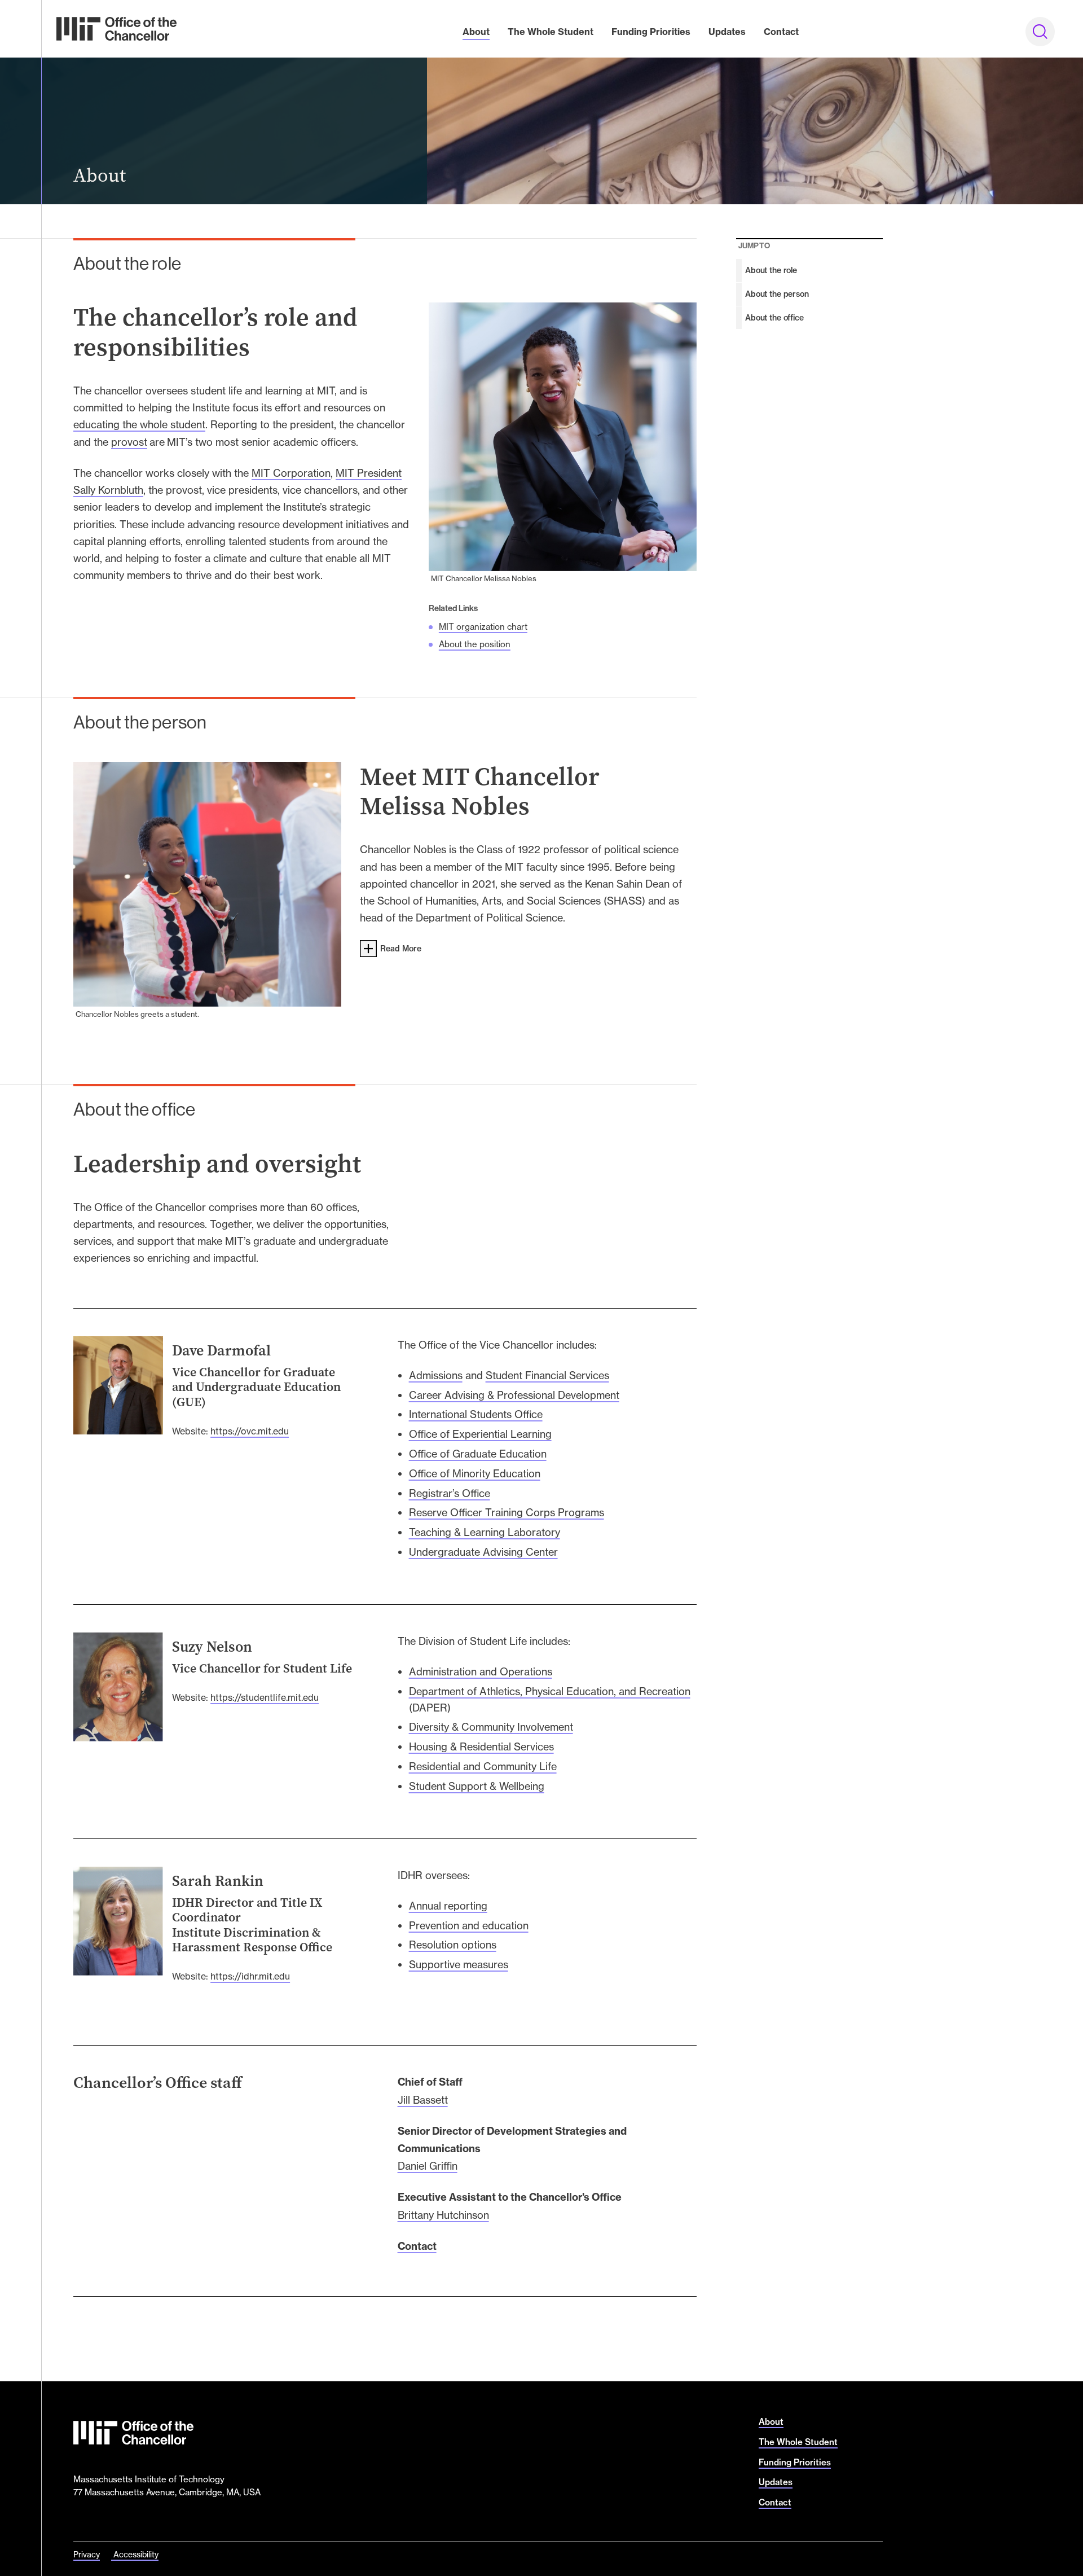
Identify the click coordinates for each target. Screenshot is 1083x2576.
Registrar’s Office (450, 1493)
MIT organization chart (483, 627)
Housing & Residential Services (481, 1746)
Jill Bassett (423, 2100)
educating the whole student (139, 424)
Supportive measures (459, 1964)
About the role (771, 270)
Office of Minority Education (475, 1473)
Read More (401, 949)
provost (129, 442)
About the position (475, 644)
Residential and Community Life (483, 1766)
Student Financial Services (547, 1375)
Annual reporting (448, 1906)
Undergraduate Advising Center (483, 1552)
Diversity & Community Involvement (491, 1727)
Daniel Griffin (428, 2166)
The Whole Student (551, 32)
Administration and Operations (481, 1671)
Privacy (87, 2554)
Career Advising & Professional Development (514, 1395)
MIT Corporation (291, 473)
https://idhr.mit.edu (250, 1976)
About (476, 32)
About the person (777, 294)
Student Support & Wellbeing (477, 1786)
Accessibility (136, 2554)
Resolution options (453, 1945)
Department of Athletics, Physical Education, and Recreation (550, 1691)
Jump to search (1044, 35)
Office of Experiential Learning (480, 1434)
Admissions (436, 1375)
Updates (727, 32)
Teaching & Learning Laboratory (485, 1532)
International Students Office (476, 1414)
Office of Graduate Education (478, 1454)
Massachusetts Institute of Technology (149, 2479)
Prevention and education (469, 1925)
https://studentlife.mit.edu (265, 1697)
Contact (781, 32)
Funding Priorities (651, 32)
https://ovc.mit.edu (250, 1431)
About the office (774, 318)
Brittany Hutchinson (443, 2215)
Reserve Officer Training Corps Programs (507, 1512)
